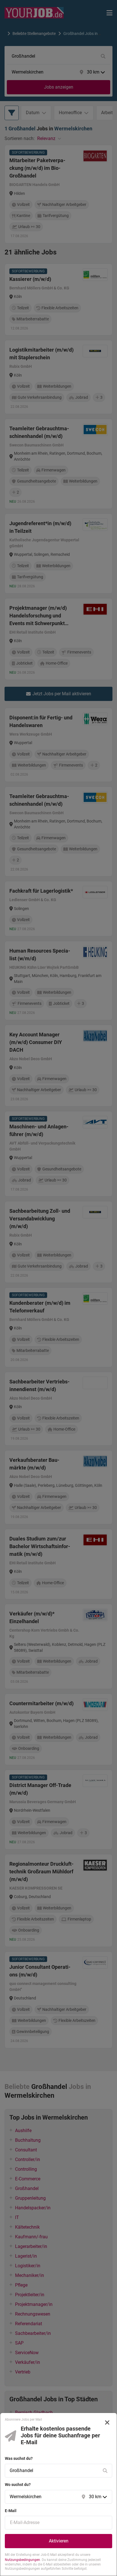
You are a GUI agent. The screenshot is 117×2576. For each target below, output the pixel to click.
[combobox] (53, 2471)
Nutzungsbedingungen (22, 2560)
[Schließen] (107, 2423)
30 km (95, 2497)
